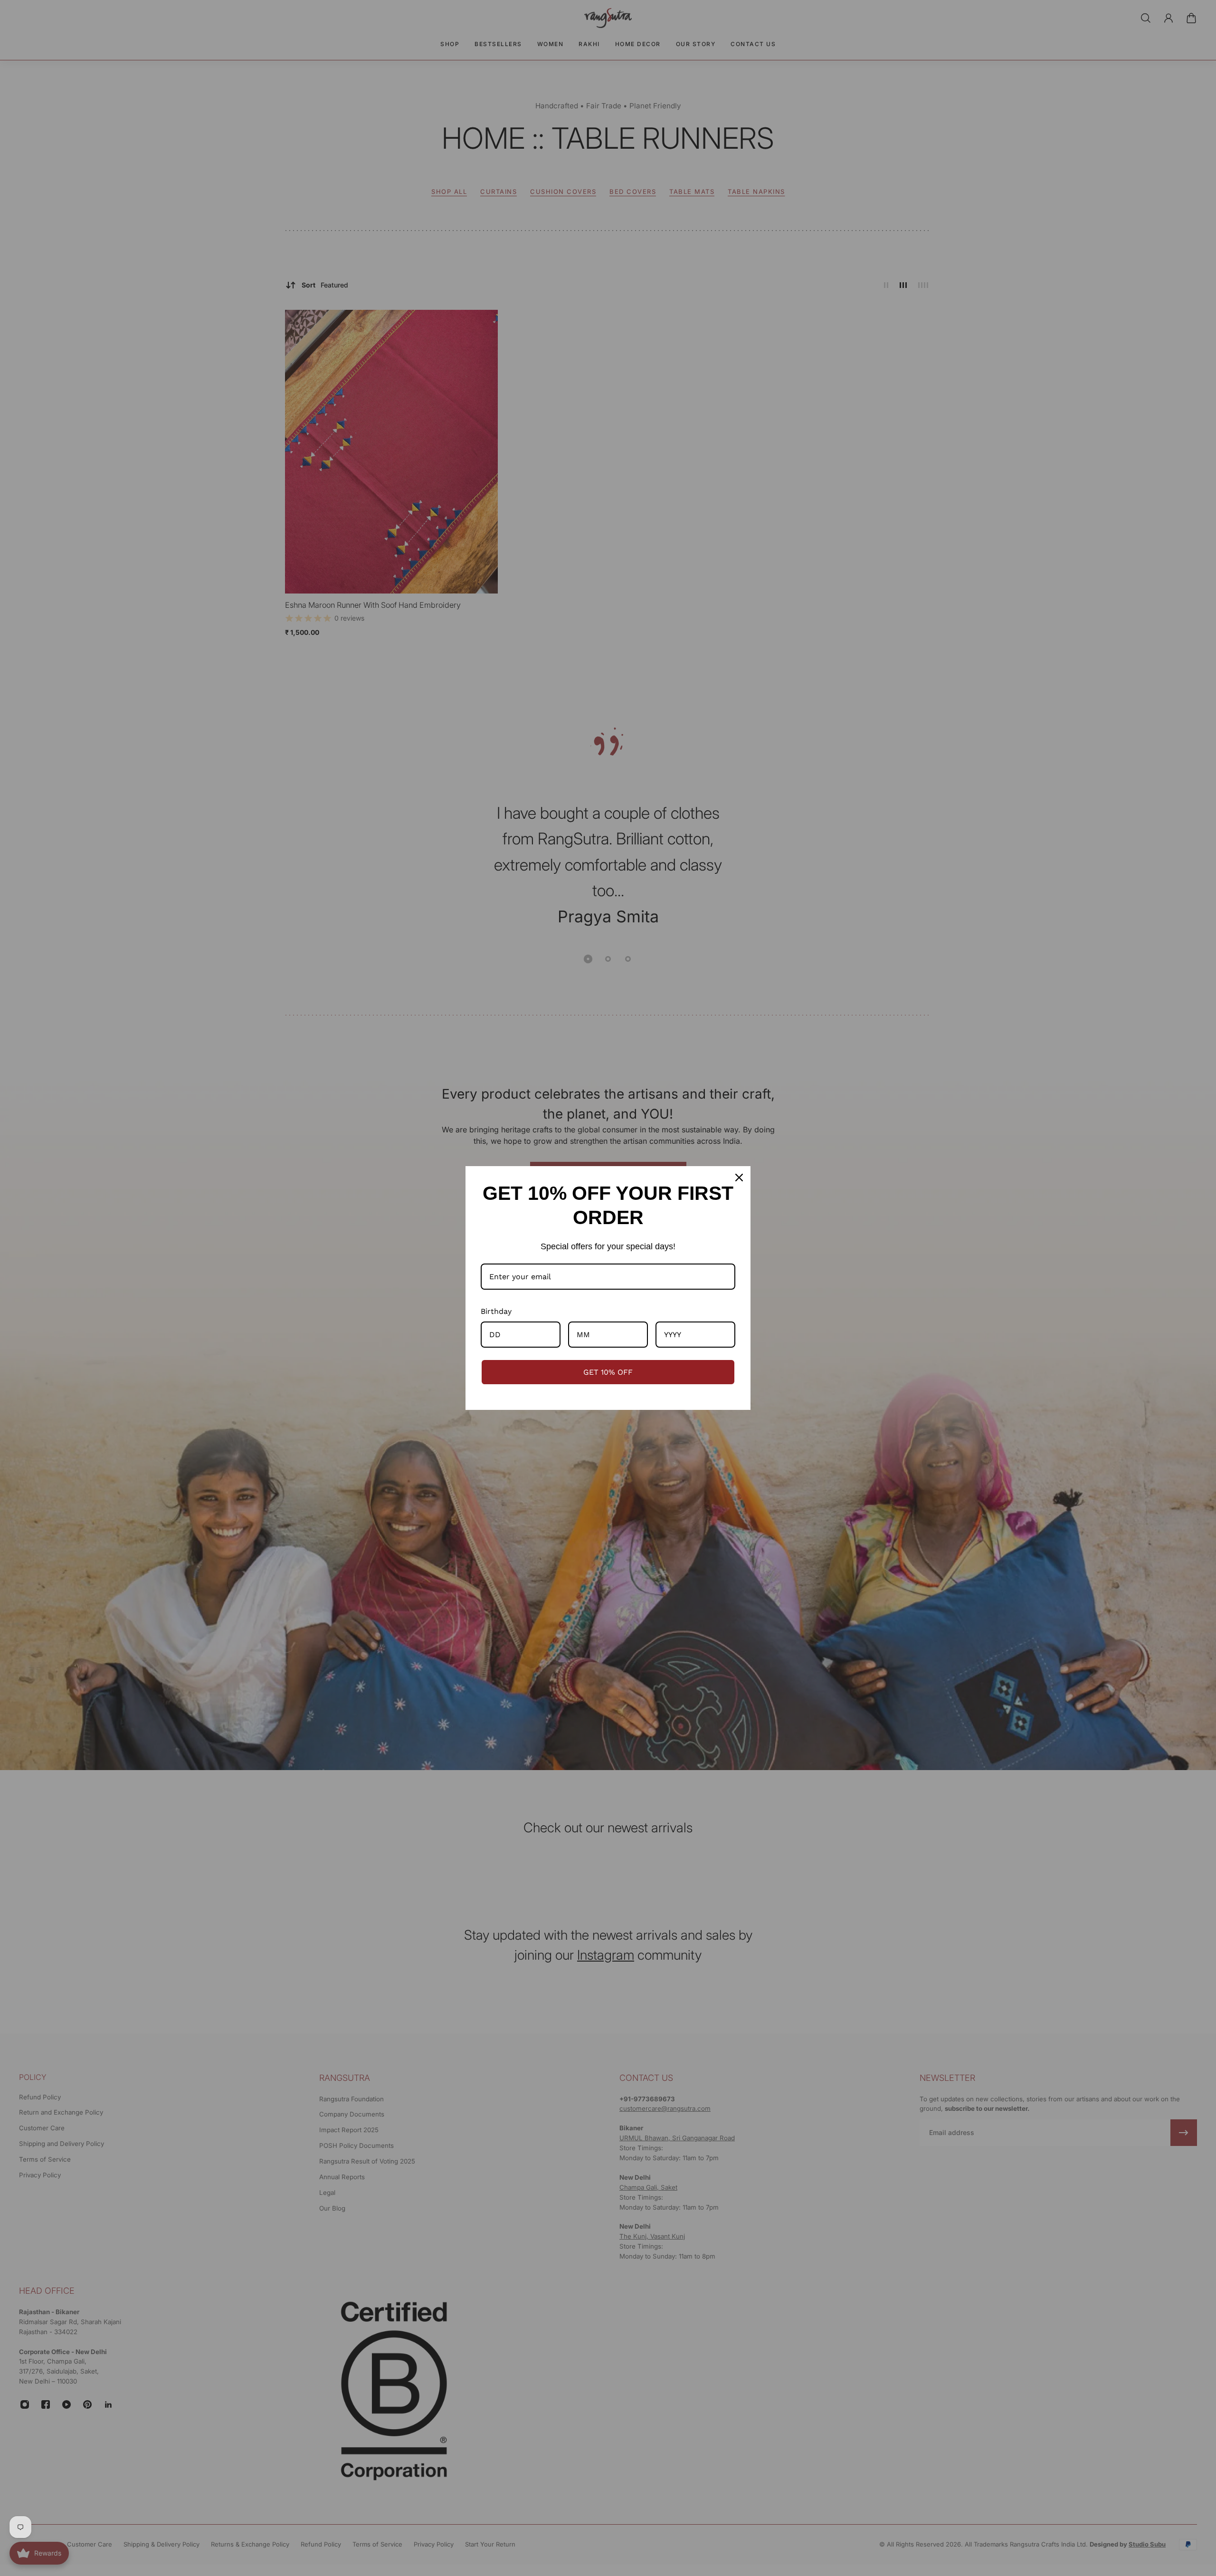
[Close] (739, 1178)
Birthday (496, 1311)
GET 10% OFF (608, 1372)
